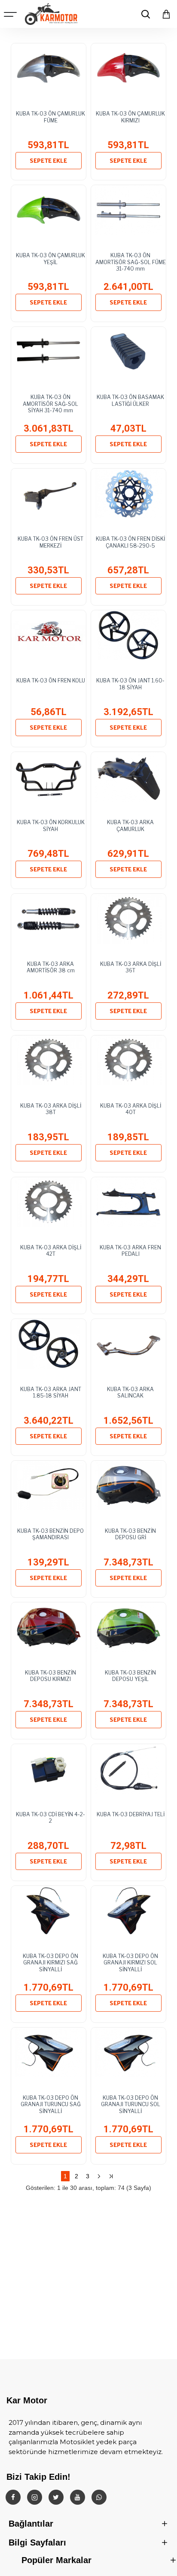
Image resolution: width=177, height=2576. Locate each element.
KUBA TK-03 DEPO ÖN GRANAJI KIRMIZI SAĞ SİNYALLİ (50, 1963)
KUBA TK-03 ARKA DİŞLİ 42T (51, 1251)
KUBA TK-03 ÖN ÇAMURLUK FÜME (50, 117)
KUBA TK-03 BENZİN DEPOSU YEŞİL (130, 1676)
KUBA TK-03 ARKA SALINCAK (130, 1393)
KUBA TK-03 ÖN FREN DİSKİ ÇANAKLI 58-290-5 (130, 542)
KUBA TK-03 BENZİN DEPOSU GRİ (130, 1534)
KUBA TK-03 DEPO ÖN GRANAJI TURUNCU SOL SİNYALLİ (131, 2104)
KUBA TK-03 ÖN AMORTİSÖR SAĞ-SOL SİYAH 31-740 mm (50, 404)
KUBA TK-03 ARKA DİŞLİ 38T (51, 1109)
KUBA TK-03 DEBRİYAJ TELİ (131, 1814)
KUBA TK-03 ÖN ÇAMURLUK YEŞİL (50, 259)
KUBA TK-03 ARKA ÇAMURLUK (130, 826)
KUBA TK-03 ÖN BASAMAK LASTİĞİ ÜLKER (130, 400)
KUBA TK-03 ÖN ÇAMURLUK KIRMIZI (130, 117)
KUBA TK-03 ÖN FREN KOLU (51, 681)
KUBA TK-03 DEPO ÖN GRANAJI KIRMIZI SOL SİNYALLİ (130, 1963)
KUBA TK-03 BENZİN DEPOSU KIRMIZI (50, 1676)
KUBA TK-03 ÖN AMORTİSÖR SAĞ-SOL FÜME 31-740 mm (131, 262)
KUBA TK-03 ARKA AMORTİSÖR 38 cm (51, 967)
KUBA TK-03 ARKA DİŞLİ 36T (131, 967)
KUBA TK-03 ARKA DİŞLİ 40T (131, 1109)
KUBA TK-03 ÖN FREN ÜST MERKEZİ (50, 542)
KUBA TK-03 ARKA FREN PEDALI (130, 1251)
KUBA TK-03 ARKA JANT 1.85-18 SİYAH (51, 1393)
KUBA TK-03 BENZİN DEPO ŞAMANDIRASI (50, 1534)
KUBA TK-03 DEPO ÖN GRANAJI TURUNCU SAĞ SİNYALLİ (51, 2104)
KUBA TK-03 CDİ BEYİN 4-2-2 (50, 1818)
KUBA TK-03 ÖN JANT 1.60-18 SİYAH (130, 684)
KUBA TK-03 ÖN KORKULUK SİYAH (51, 826)
